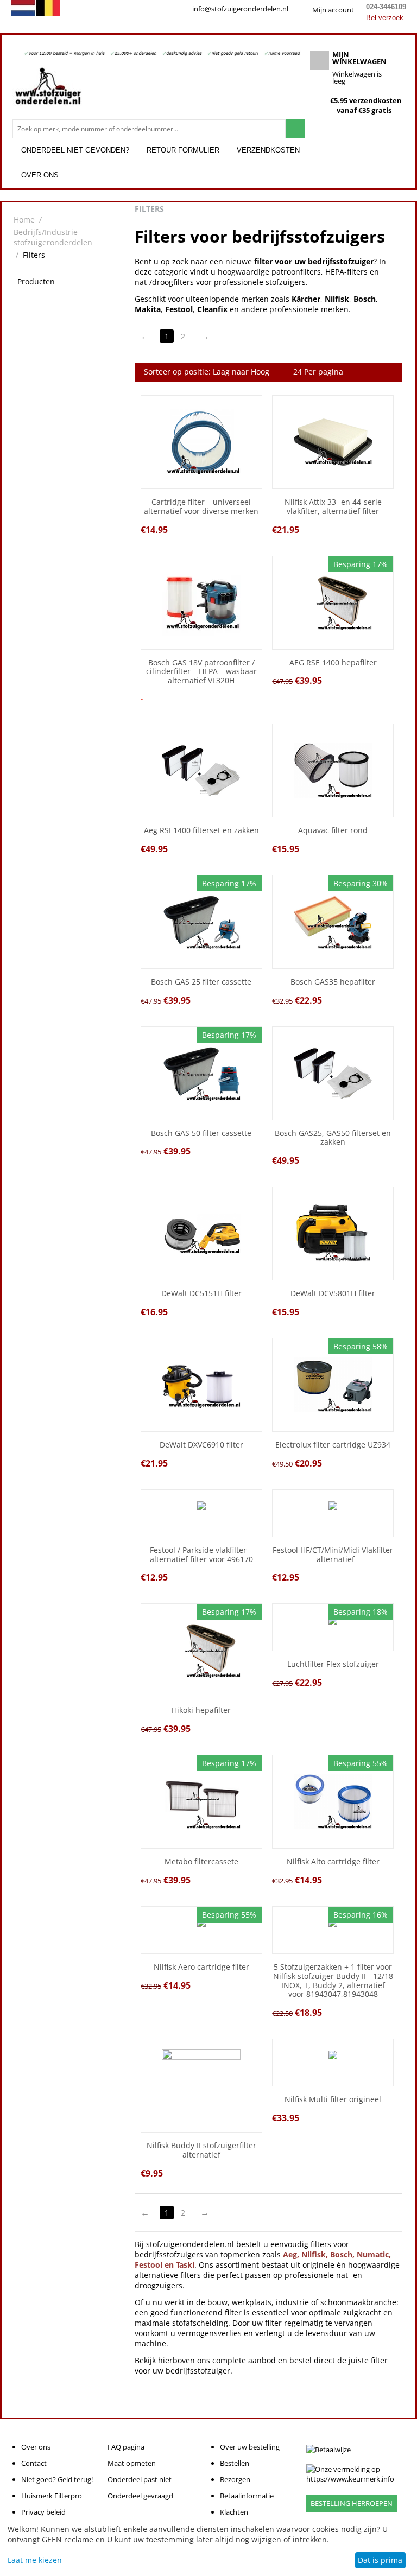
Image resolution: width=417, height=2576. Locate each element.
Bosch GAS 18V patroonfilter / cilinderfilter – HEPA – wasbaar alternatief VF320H (201, 672)
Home (24, 220)
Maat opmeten (132, 2463)
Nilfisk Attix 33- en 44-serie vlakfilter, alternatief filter (333, 507)
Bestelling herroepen (352, 2503)
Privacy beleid (43, 2512)
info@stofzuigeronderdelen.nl (240, 9)
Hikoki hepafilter (201, 1711)
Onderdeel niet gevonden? (75, 150)
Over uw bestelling (250, 2447)
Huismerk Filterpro (52, 2496)
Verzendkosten (268, 150)
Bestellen (235, 2463)
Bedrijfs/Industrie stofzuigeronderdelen (53, 237)
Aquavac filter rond (333, 831)
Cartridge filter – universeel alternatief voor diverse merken (201, 507)
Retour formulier (183, 150)
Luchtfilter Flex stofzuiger (333, 1664)
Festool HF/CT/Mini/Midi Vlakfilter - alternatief (333, 1555)
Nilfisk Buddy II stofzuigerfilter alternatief (201, 2150)
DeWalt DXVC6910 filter (201, 1445)
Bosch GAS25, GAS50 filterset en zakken (333, 1138)
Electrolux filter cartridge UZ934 (333, 1445)
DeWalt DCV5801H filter (333, 1294)
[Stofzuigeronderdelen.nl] (48, 90)
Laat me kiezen (35, 2560)
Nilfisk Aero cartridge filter (201, 1967)
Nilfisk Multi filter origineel (333, 2100)
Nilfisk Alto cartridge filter (333, 1862)
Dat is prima (380, 2560)
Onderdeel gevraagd (140, 2496)
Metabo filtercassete (201, 1862)
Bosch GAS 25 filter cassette (201, 982)
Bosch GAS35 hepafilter (333, 982)
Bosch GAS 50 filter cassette (201, 1134)
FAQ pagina (126, 2447)
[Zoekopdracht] (295, 129)
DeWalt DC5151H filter (201, 1294)
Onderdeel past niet (140, 2479)
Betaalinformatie (247, 2496)
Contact (34, 2463)
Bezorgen (235, 2479)
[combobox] (149, 129)
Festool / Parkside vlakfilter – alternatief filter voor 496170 (201, 1555)
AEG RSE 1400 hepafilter (333, 663)
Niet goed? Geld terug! (57, 2479)
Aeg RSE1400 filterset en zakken (201, 831)
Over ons (40, 175)
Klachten (234, 2512)
